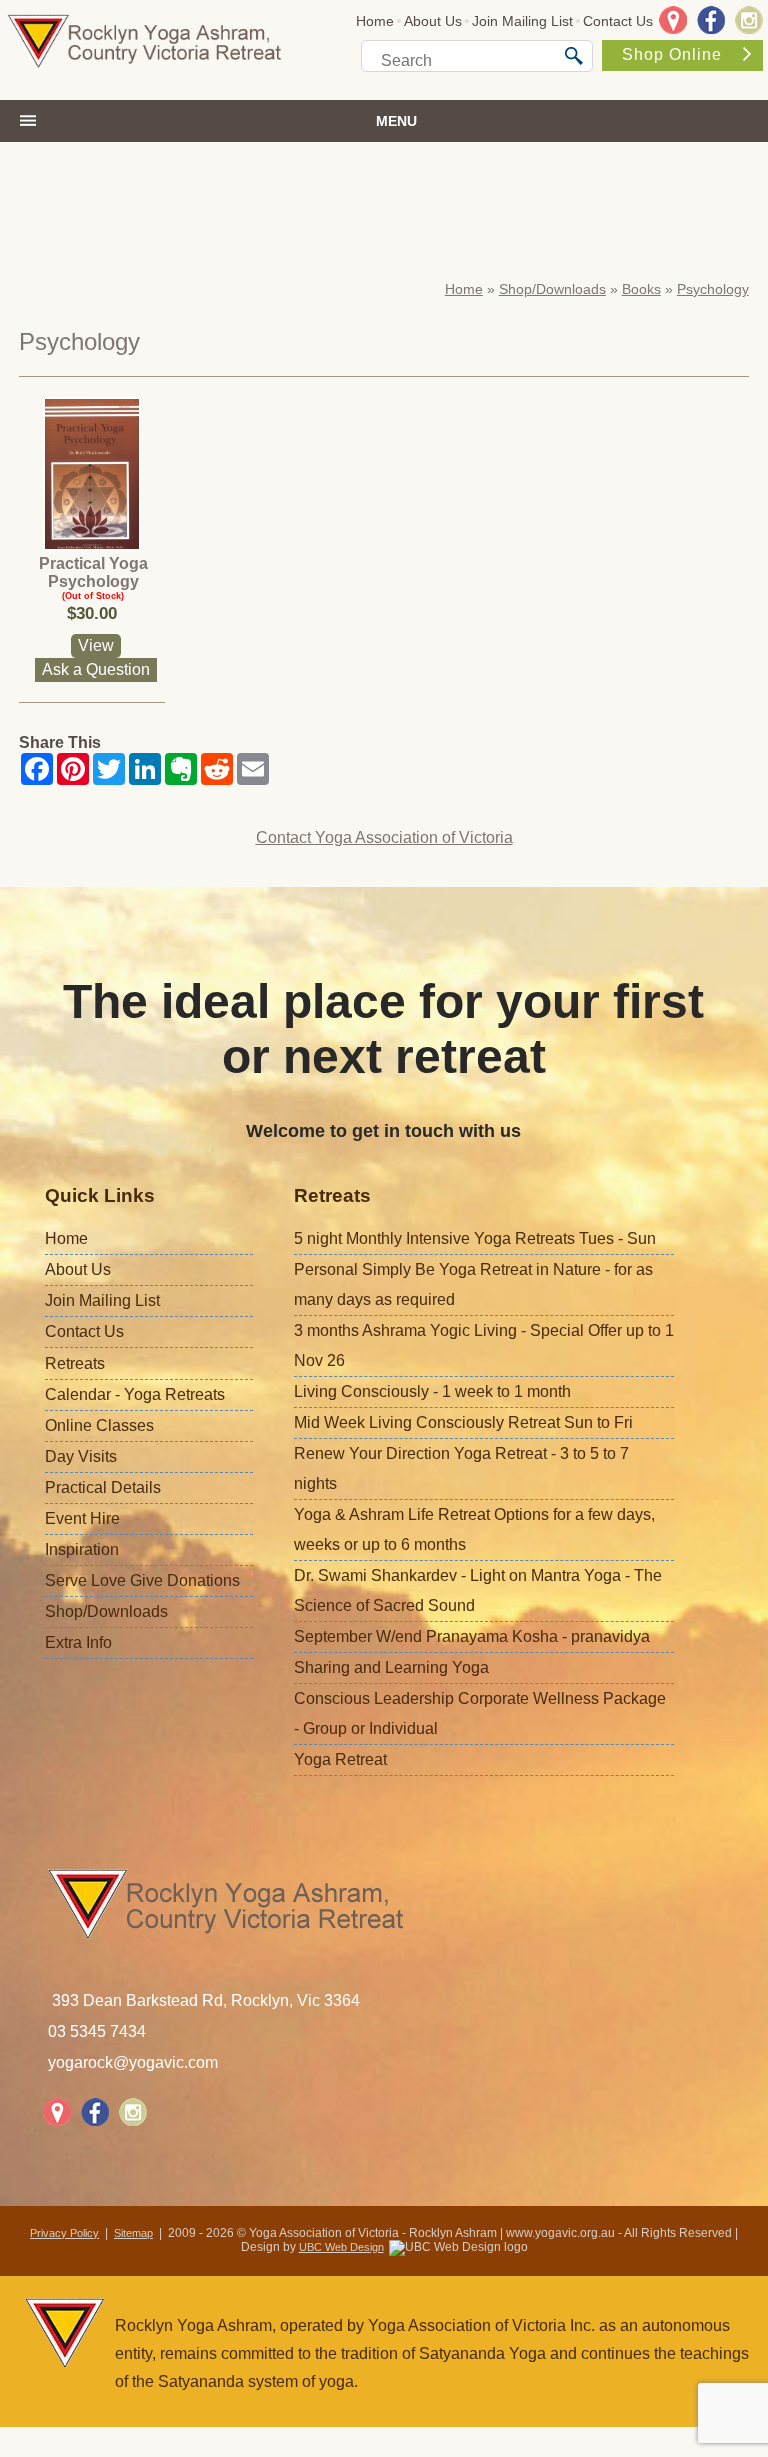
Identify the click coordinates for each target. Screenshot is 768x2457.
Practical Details (103, 1487)
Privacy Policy (64, 2233)
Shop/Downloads (552, 289)
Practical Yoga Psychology (93, 572)
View (96, 645)
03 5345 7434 (97, 2031)
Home (375, 21)
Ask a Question (96, 669)
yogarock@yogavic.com (133, 2062)
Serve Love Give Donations (142, 1580)
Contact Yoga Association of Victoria (384, 837)
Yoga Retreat (340, 1759)
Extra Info (78, 1642)
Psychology (713, 289)
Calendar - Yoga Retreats (135, 1394)
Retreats (75, 1363)
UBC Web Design (341, 2247)
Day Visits (81, 1456)
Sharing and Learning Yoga (391, 1667)
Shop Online (672, 54)
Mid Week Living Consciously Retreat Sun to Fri (463, 1422)
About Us (433, 21)
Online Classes (99, 1425)
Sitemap (133, 2233)
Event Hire (82, 1518)
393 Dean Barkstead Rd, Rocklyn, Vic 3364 (206, 2000)
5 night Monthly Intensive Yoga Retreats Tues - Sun (475, 1238)
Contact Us (618, 21)
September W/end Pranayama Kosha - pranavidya (472, 1636)
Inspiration (82, 1549)
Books (641, 289)
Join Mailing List (522, 21)
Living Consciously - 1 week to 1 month (432, 1391)
